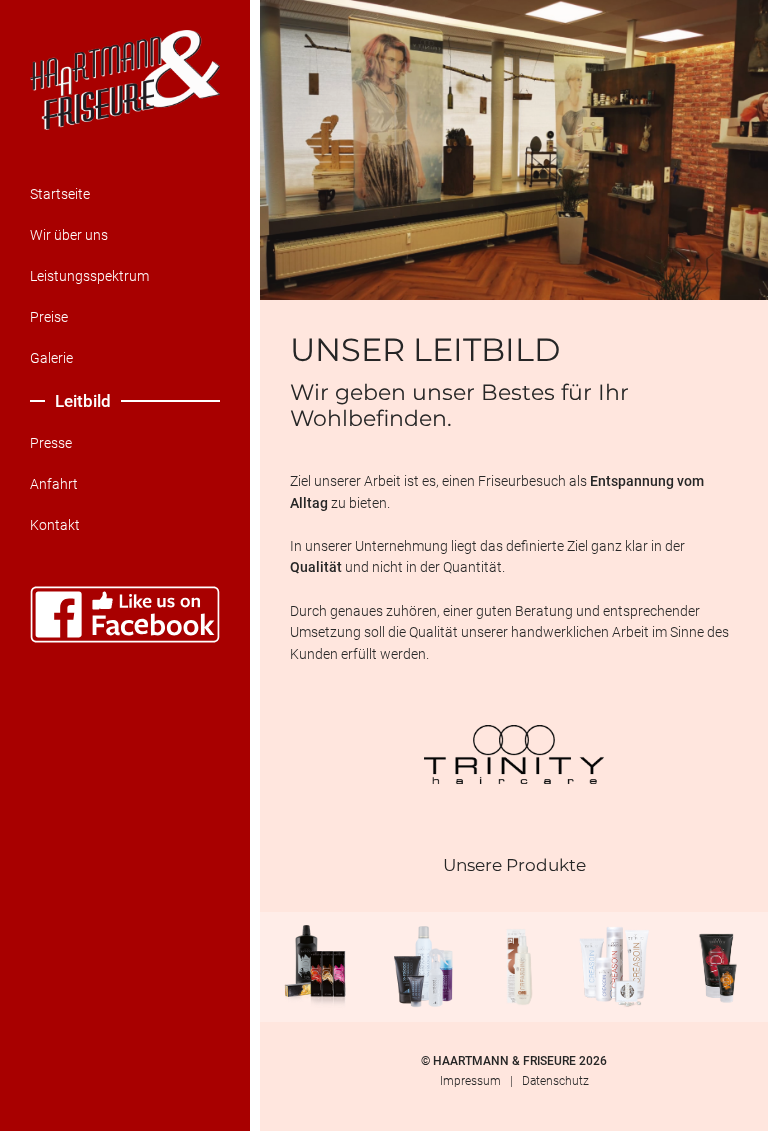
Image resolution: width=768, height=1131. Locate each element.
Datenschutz (555, 1081)
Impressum (470, 1081)
